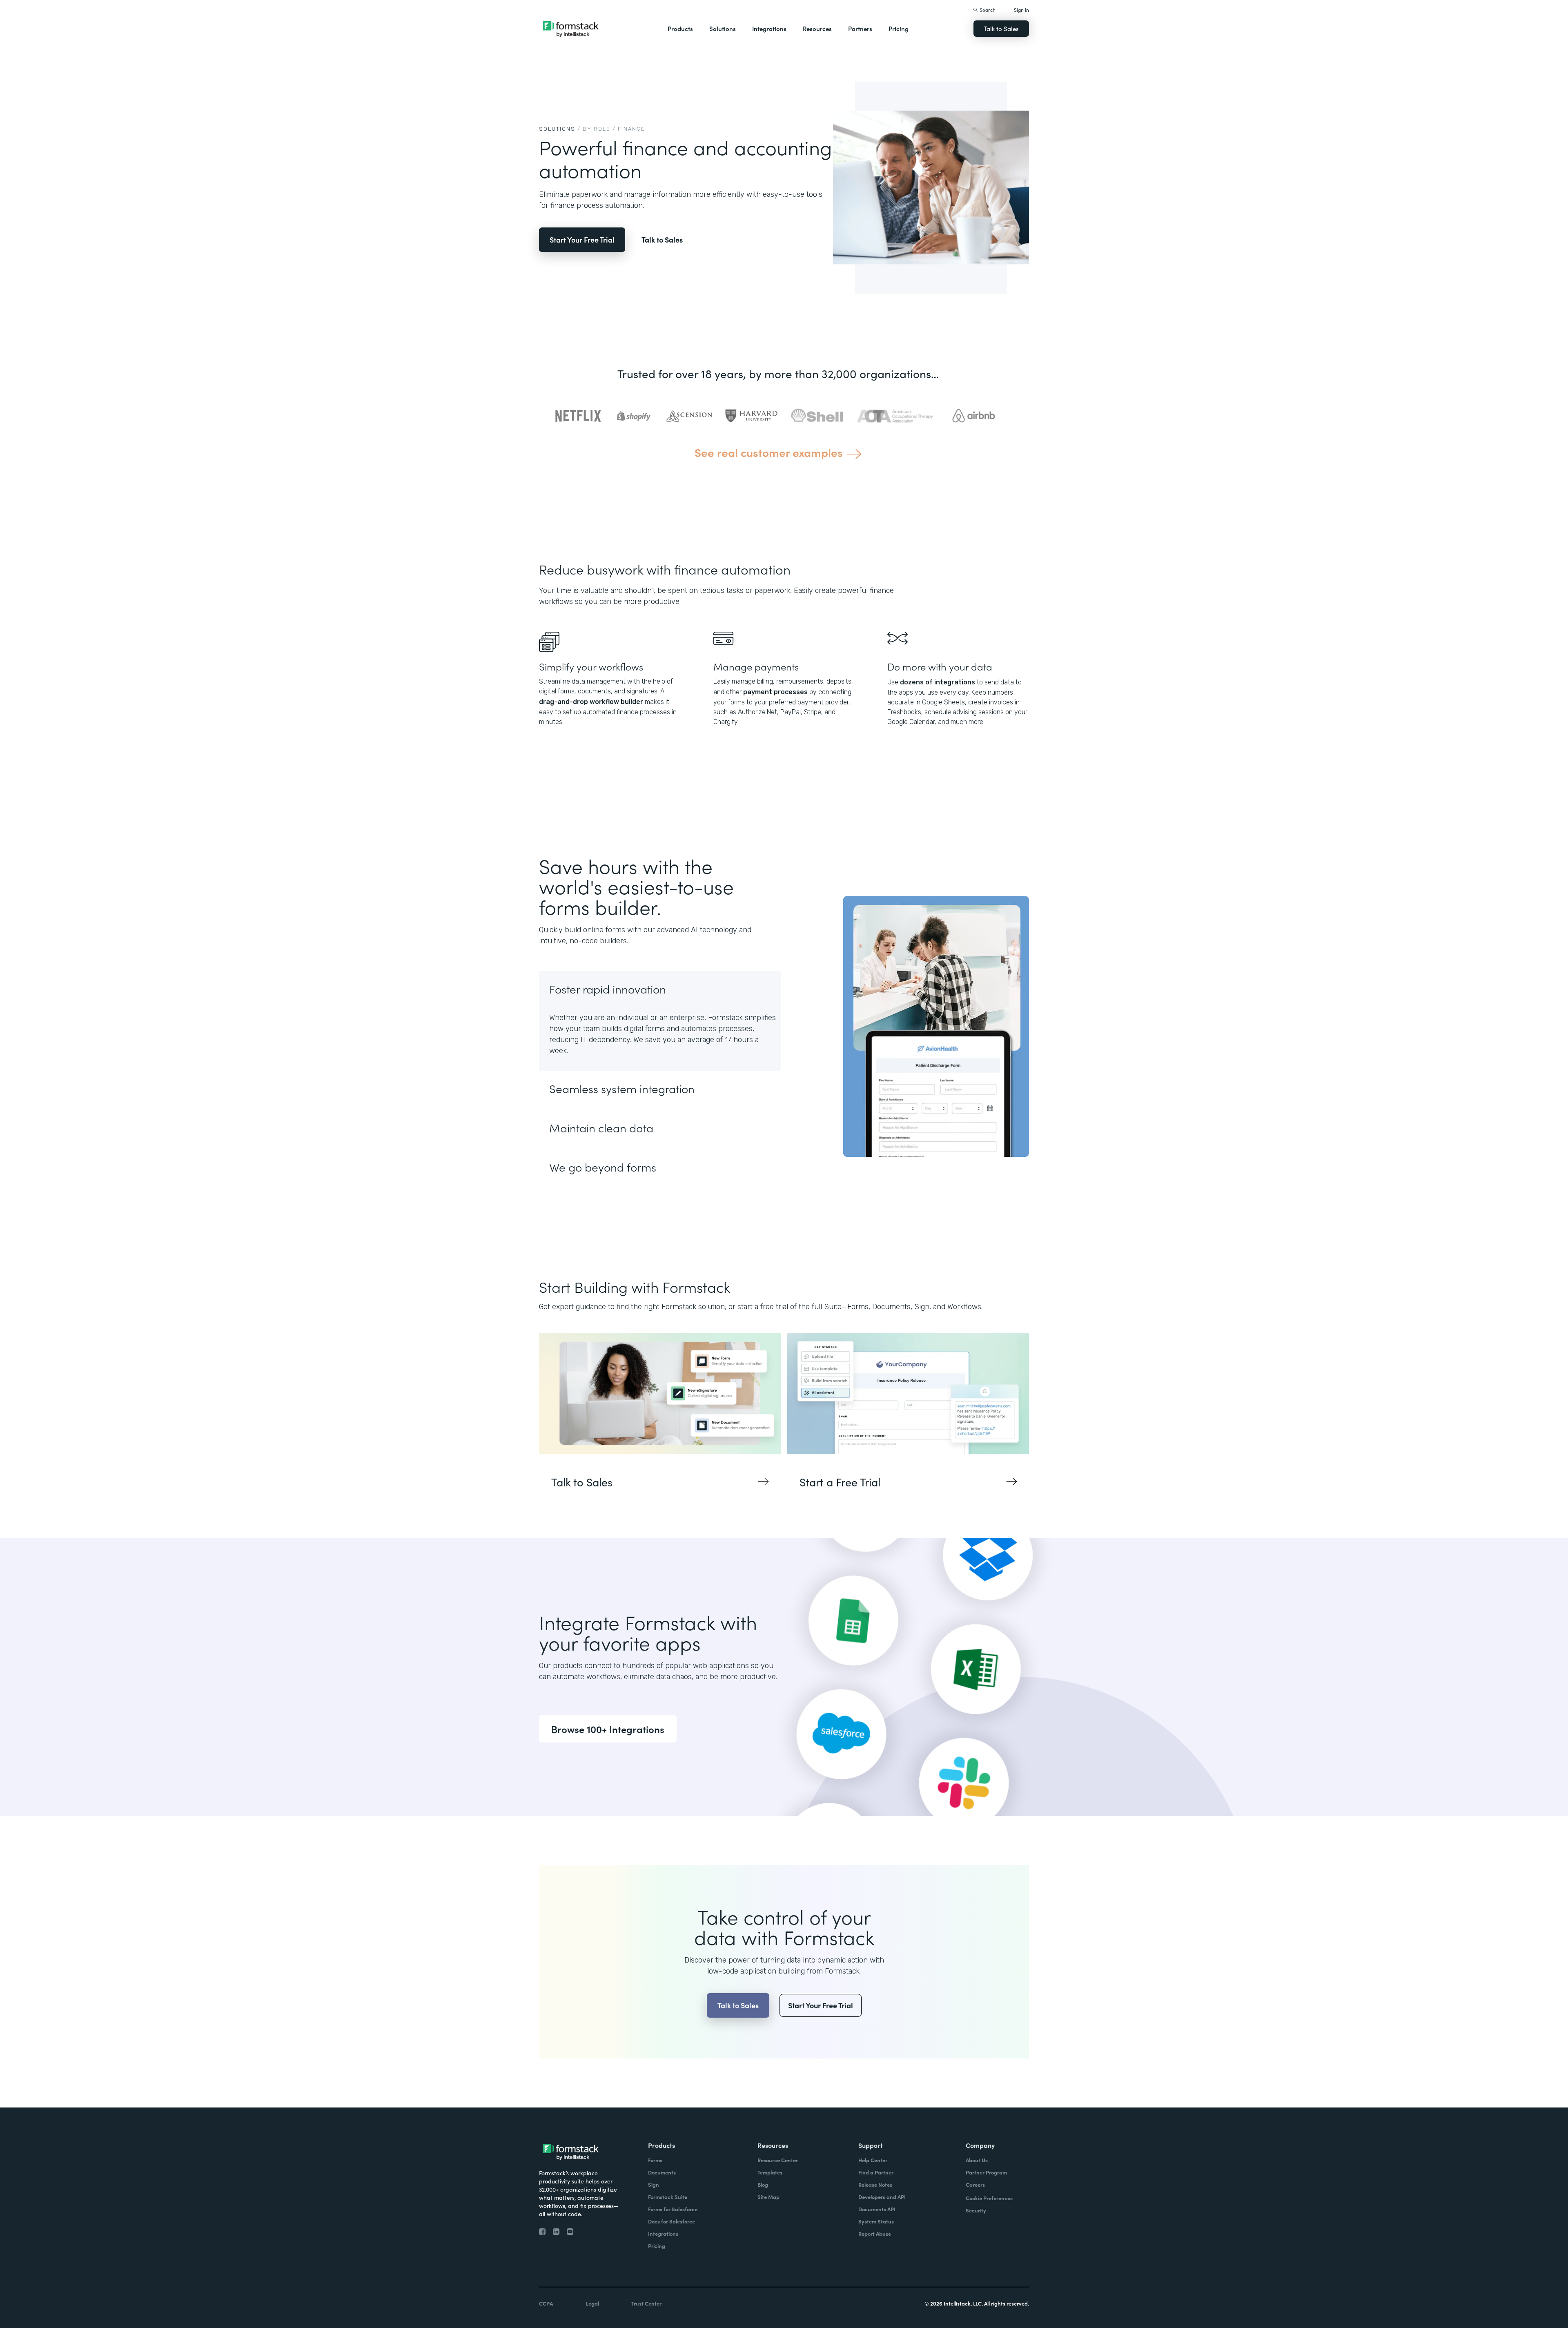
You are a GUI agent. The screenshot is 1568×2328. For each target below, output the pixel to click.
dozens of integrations (938, 682)
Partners (860, 28)
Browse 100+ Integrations (608, 1729)
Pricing (899, 28)
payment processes (775, 692)
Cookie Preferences (989, 2198)
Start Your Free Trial (582, 239)
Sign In (1021, 10)
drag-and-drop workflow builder (591, 702)
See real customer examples (769, 452)
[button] (680, 29)
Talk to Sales (1001, 28)
